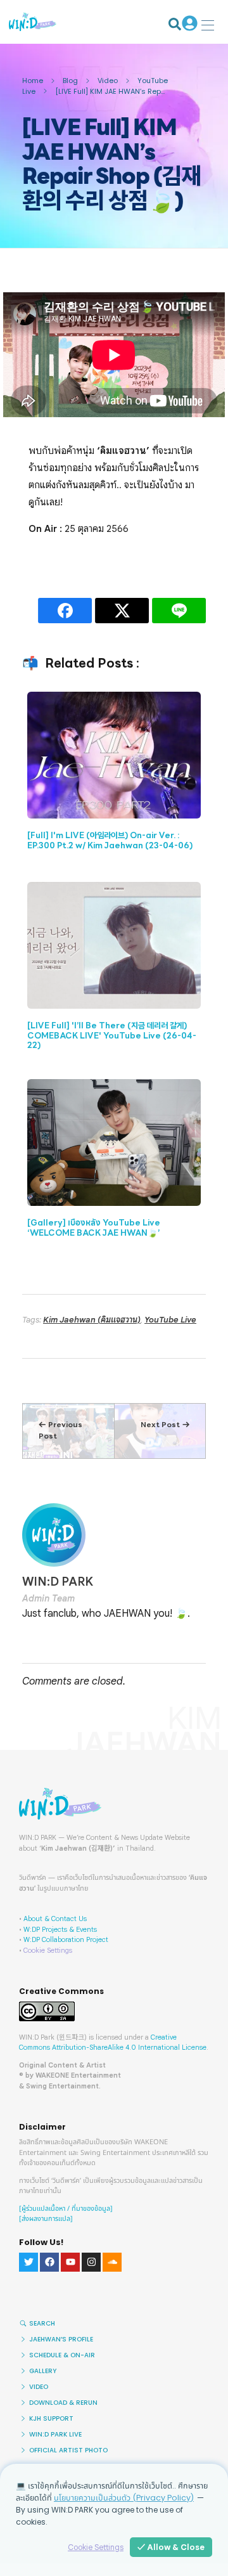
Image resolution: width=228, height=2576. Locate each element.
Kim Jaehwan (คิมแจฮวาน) (92, 1320)
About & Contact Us (55, 1919)
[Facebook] (49, 2262)
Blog (70, 81)
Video (108, 81)
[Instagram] (91, 2262)
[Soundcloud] (112, 2262)
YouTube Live (170, 1320)
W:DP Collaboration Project (66, 1939)
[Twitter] (28, 2262)
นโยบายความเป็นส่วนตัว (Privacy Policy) (124, 2498)
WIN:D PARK (58, 1582)
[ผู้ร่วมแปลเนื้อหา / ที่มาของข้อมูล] (66, 2209)
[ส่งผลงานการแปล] (46, 2219)
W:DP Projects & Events (60, 1929)
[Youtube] (70, 2262)
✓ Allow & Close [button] (171, 2547)
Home (33, 81)
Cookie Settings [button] (48, 1950)
